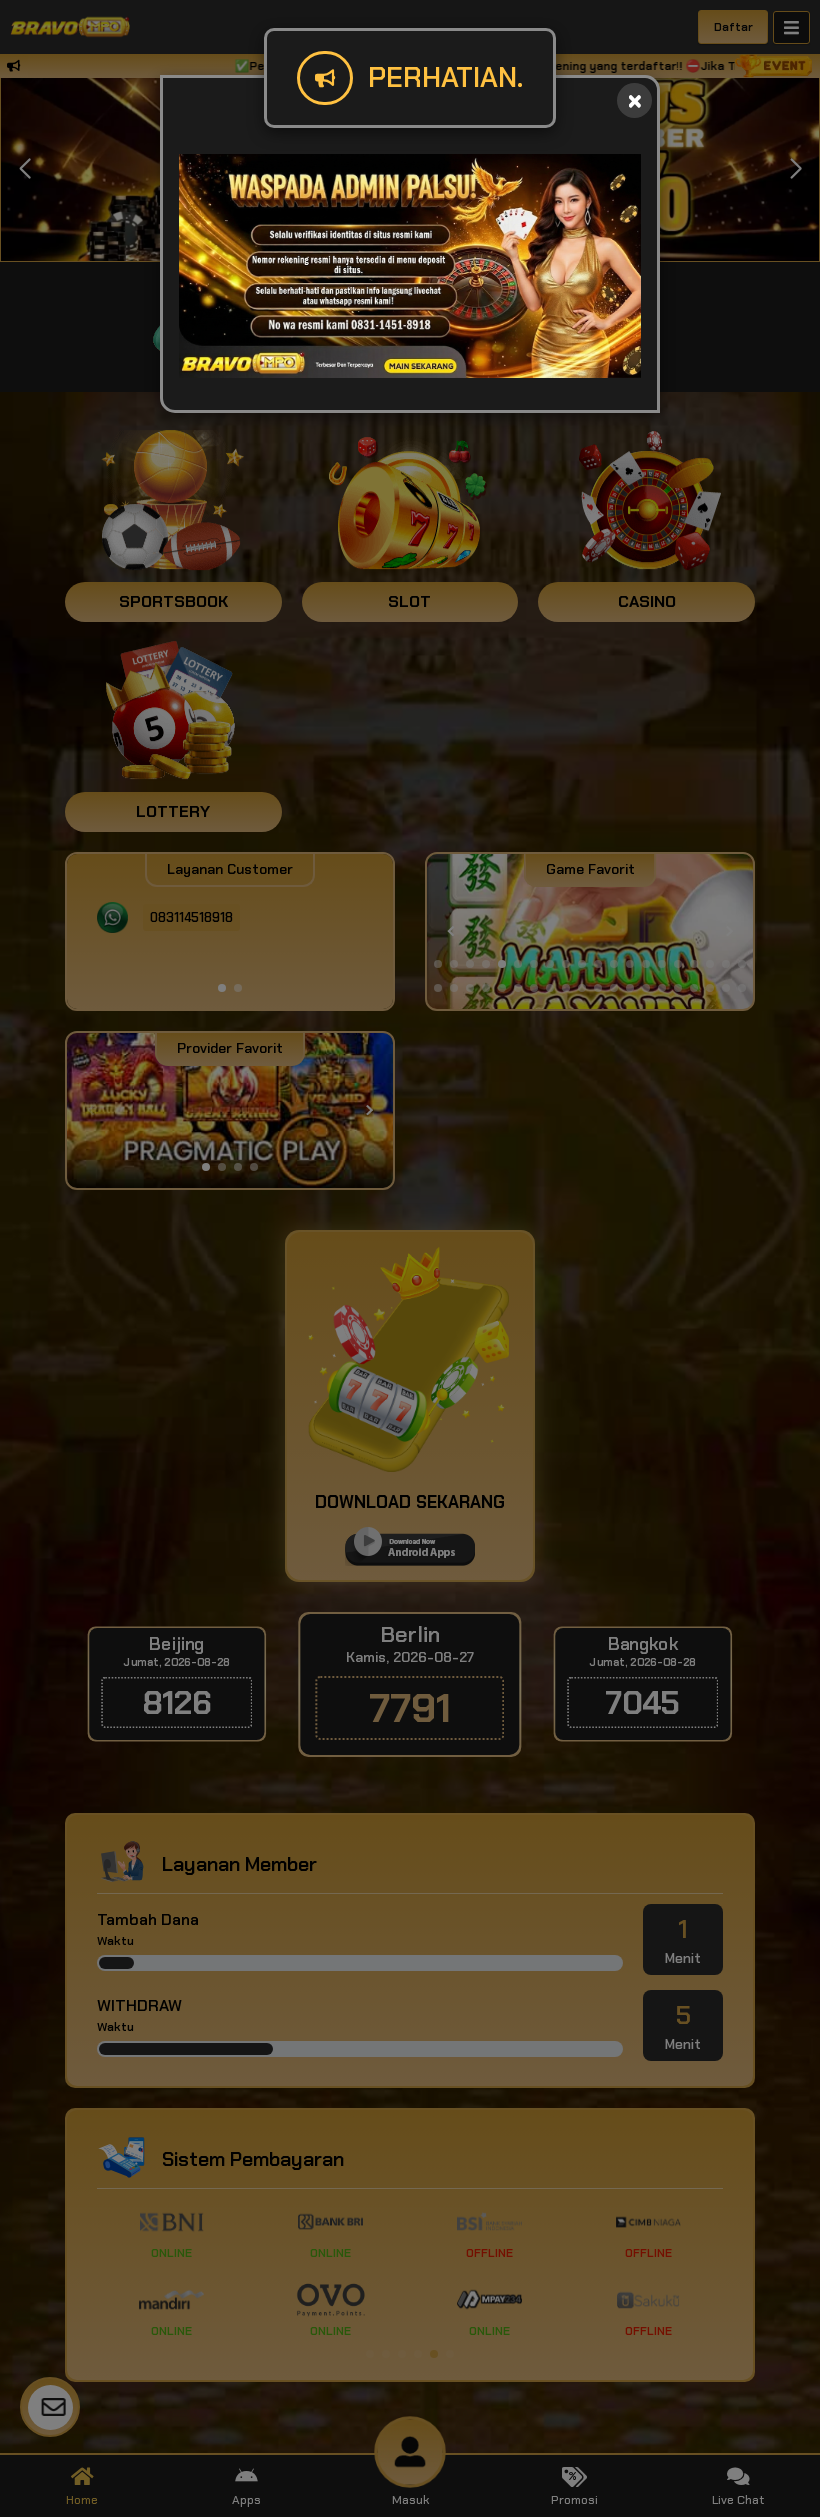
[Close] (634, 100)
